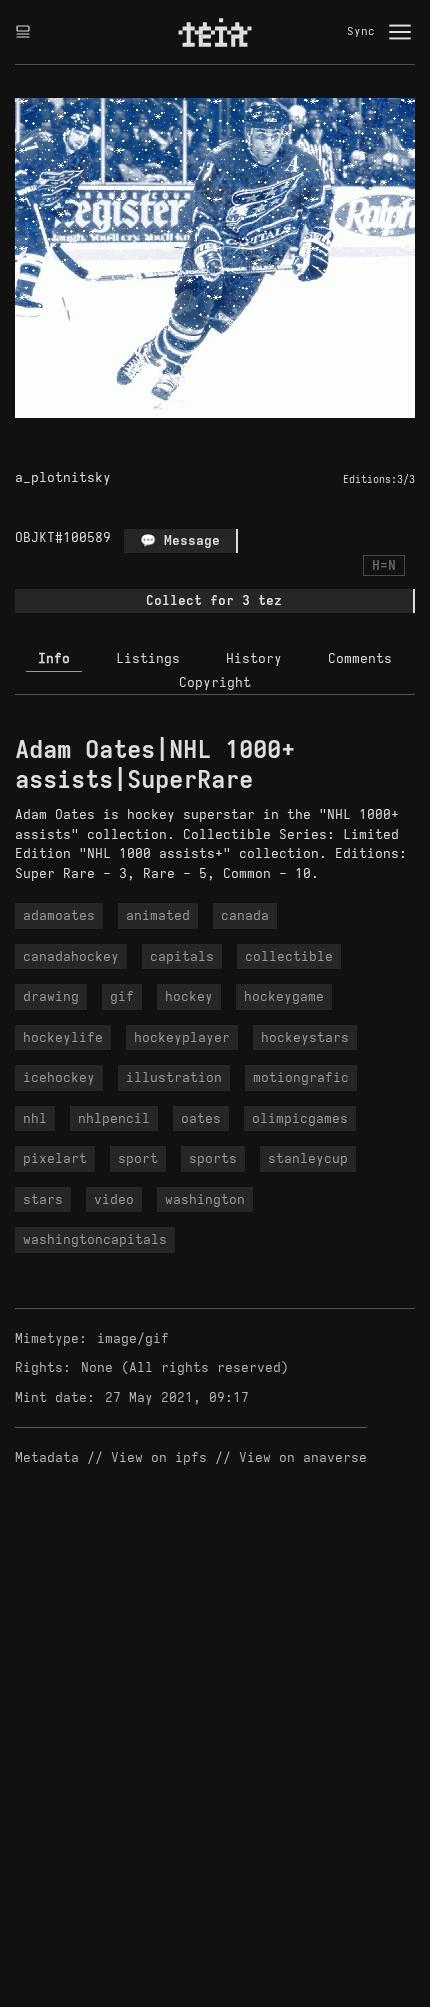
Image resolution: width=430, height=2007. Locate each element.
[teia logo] (215, 32)
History (254, 658)
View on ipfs (159, 1457)
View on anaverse (303, 1457)
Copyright (215, 682)
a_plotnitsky (63, 477)
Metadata (47, 1457)
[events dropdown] (23, 32)
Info (54, 658)
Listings (148, 658)
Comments (360, 658)
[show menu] (400, 32)
